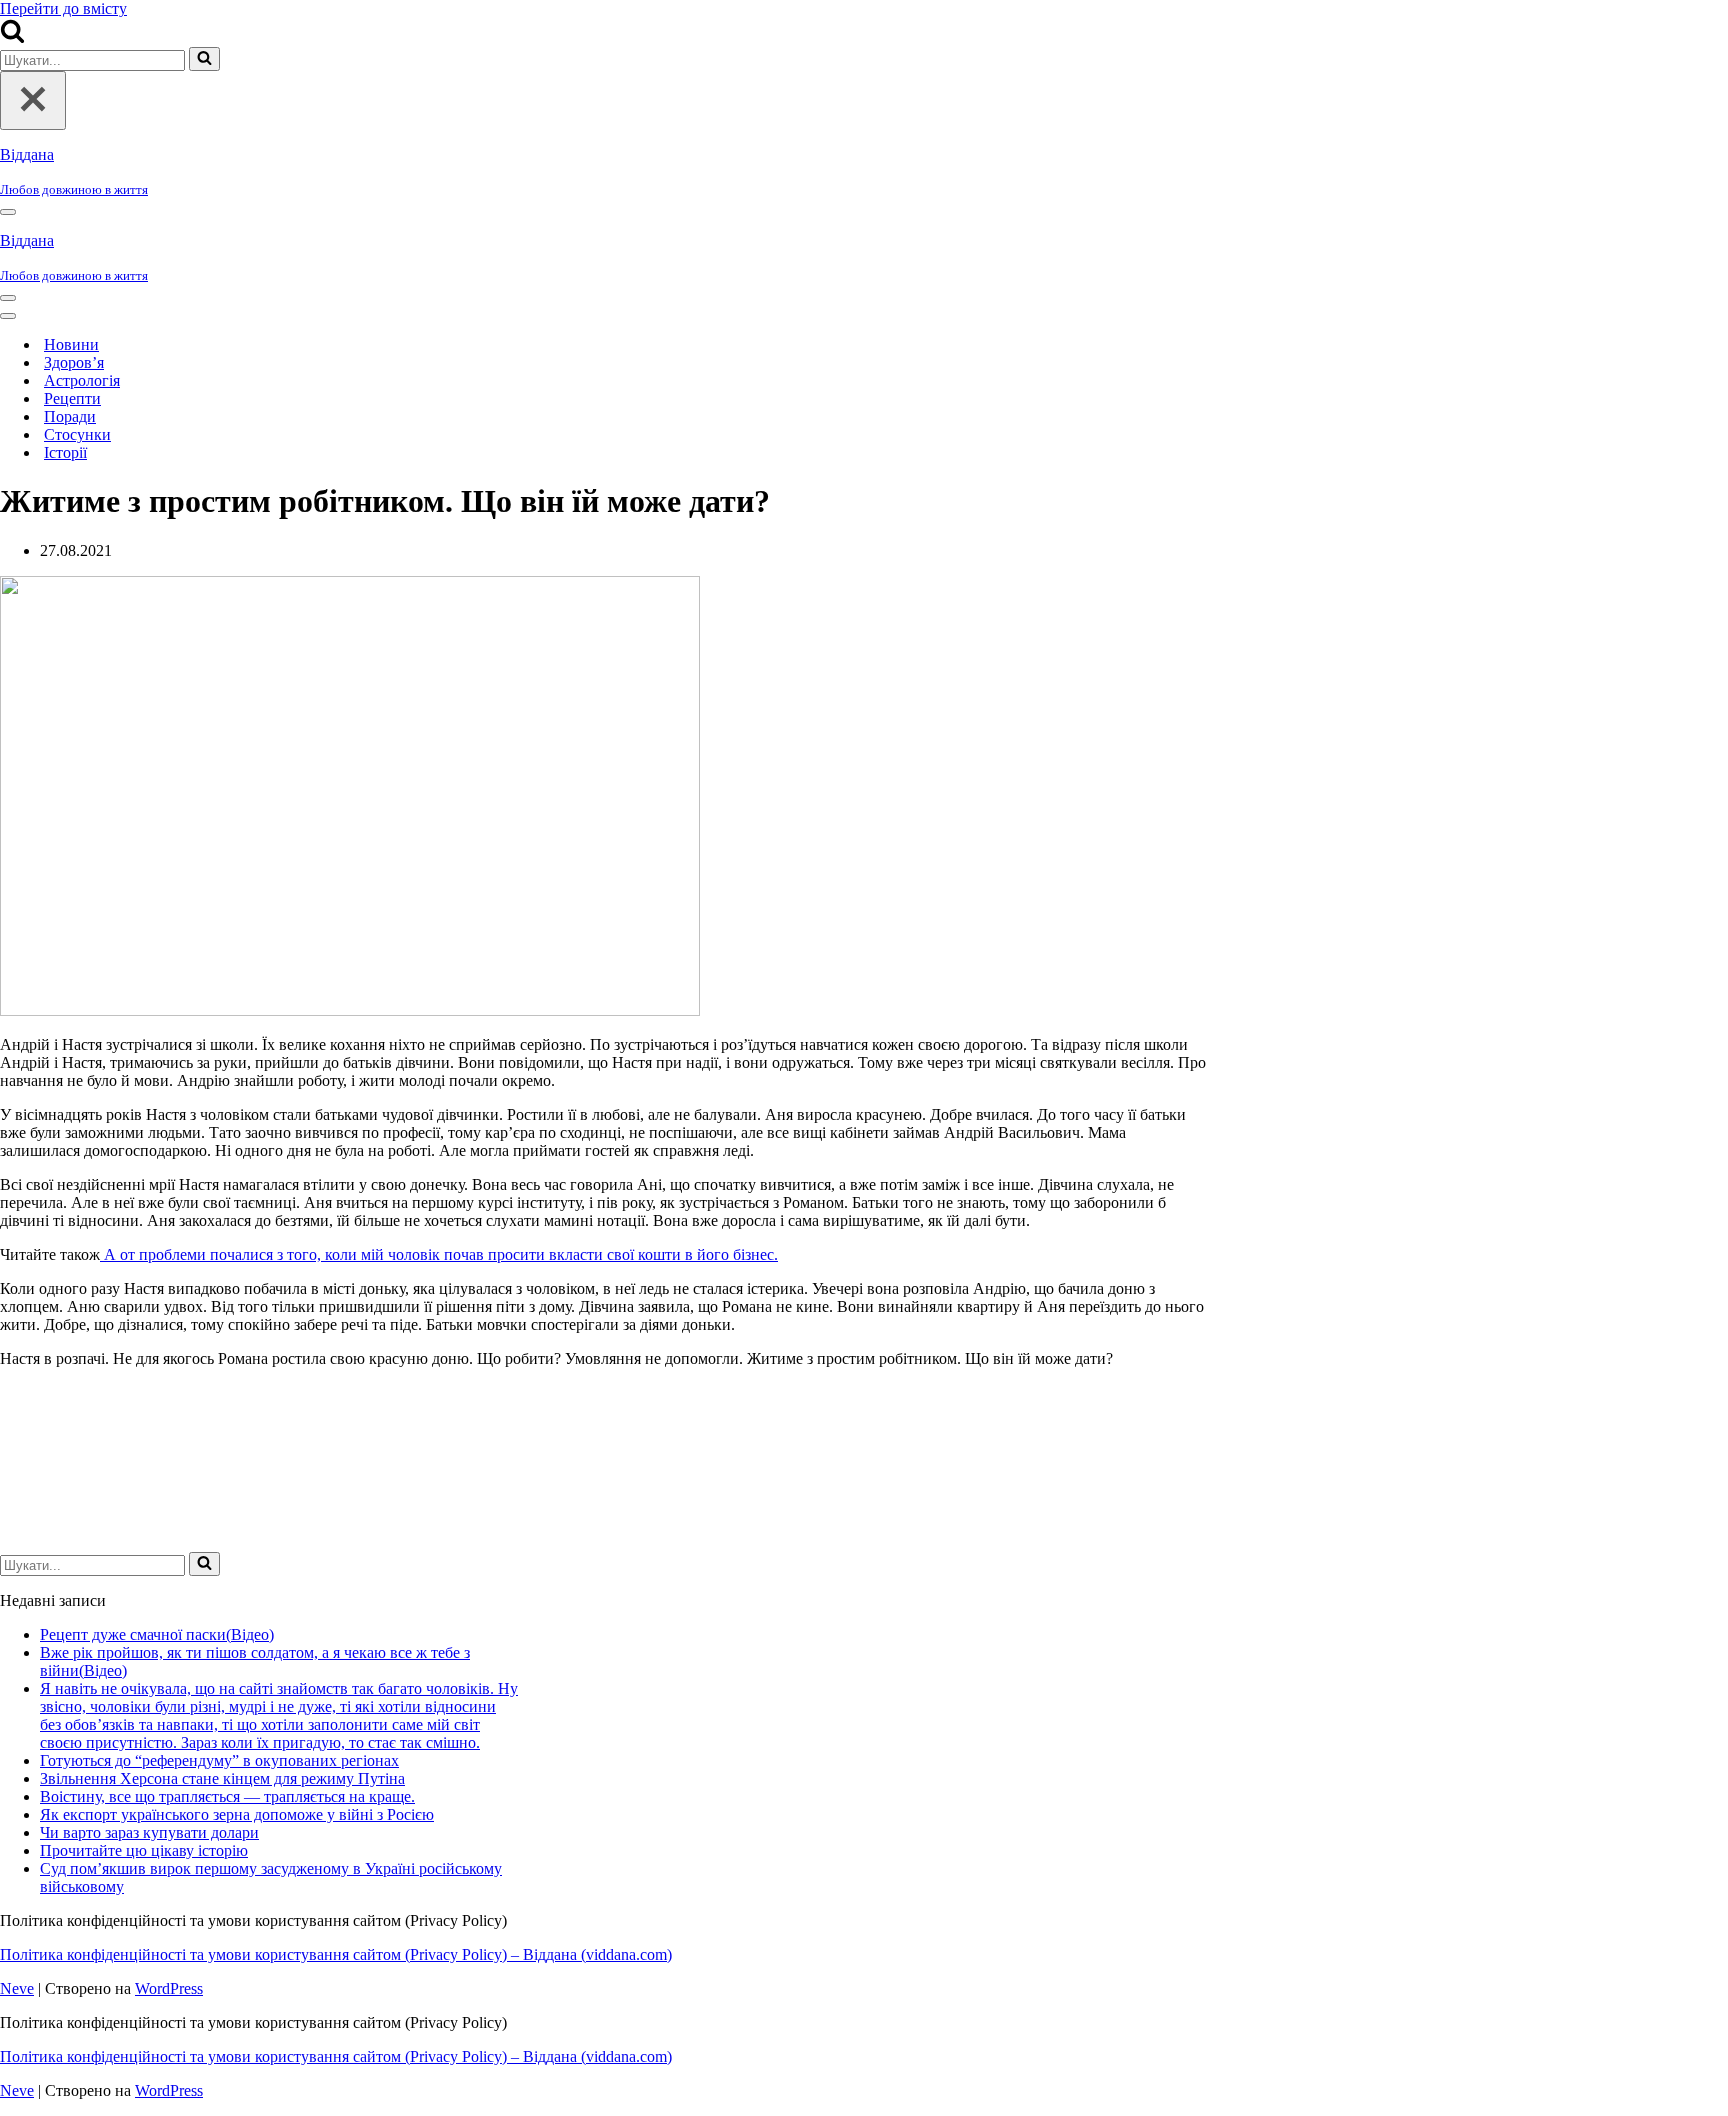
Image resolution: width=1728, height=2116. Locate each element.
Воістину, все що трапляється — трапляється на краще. (227, 1796)
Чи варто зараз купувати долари (149, 1832)
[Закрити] (33, 100)
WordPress (169, 1988)
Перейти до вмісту (63, 8)
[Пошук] (12, 37)
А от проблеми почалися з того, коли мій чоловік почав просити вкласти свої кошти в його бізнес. (439, 1254)
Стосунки (77, 434)
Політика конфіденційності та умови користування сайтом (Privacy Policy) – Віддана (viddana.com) (336, 1954)
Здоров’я (74, 362)
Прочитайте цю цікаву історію (144, 1850)
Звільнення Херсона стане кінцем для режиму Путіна (222, 1778)
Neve (17, 1988)
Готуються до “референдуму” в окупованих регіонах (219, 1760)
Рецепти (72, 398)
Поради (70, 416)
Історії (65, 452)
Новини (71, 344)
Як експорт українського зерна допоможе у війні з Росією (237, 1814)
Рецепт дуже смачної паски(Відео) (157, 1634)
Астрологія (82, 380)
